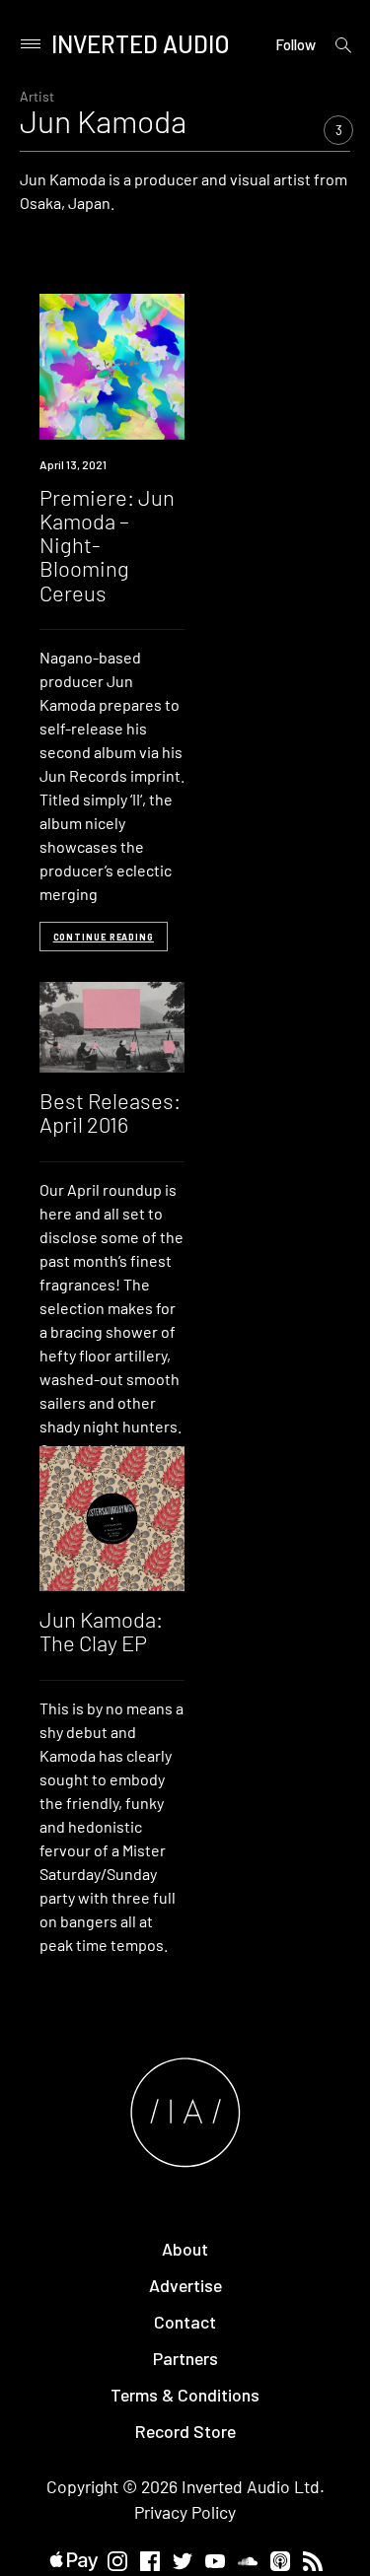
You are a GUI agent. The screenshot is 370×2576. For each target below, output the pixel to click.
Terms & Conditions (185, 2395)
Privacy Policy (185, 2512)
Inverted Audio (141, 44)
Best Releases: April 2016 (110, 1112)
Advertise (185, 2285)
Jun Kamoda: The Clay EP (101, 1631)
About (185, 2249)
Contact (185, 2322)
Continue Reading (104, 937)
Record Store (185, 2431)
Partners (185, 2358)
